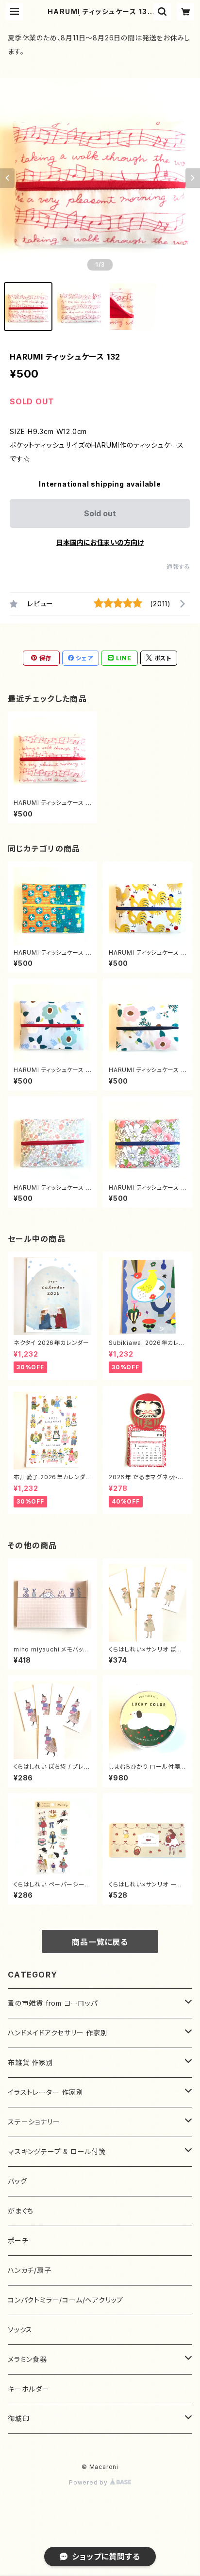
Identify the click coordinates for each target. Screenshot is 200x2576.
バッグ (17, 2181)
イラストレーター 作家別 (46, 2092)
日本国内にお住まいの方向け (100, 542)
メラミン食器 (27, 2359)
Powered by (89, 2482)
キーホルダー (29, 2389)
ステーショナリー (34, 2122)
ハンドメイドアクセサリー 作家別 (58, 2033)
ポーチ (18, 2240)
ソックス (20, 2330)
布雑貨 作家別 (31, 2062)
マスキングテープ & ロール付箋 (57, 2151)
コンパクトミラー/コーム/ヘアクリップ (66, 2300)
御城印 (18, 2419)
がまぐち (21, 2211)
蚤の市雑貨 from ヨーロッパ (53, 2003)
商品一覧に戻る (100, 1942)
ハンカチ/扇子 (30, 2270)
